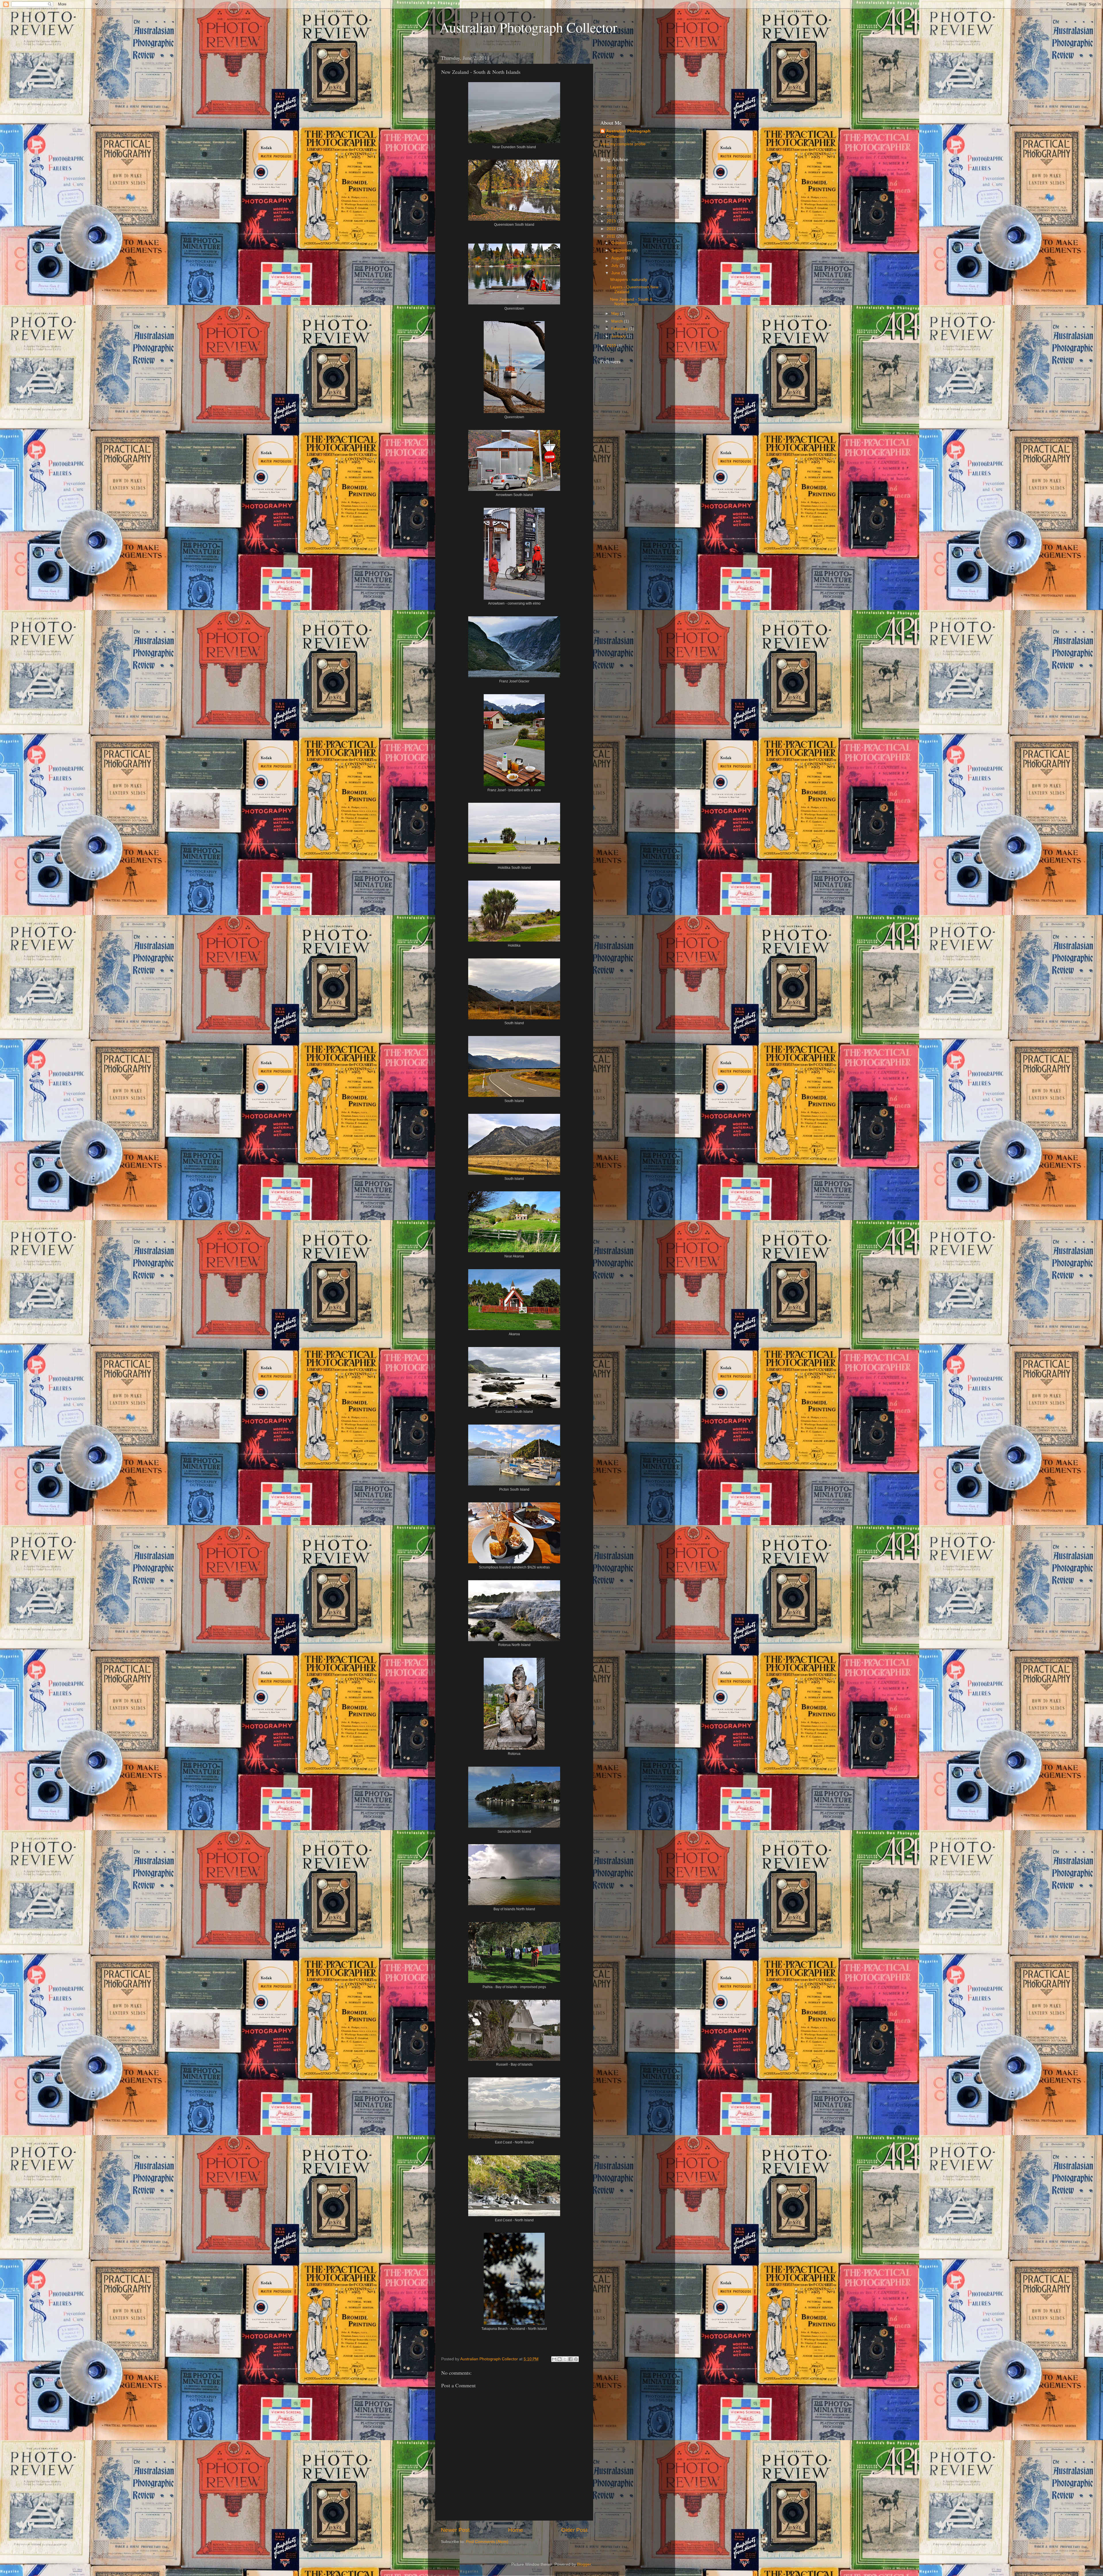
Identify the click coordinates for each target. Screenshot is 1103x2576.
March (618, 321)
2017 (612, 191)
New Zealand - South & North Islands (631, 302)
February (620, 329)
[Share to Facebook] (570, 2359)
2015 (612, 206)
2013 (612, 221)
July (615, 266)
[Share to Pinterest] (576, 2359)
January (619, 336)
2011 (612, 236)
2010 (612, 346)
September (622, 250)
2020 (612, 168)
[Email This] (554, 2359)
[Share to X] (565, 2359)
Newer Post (455, 2530)
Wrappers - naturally (629, 280)
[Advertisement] (629, 80)
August (618, 258)
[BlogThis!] (560, 2359)
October (619, 243)
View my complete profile (623, 144)
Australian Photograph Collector (528, 27)
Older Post (574, 2530)
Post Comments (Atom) (487, 2542)
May (616, 313)
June (616, 273)
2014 (612, 214)
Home (516, 2530)
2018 (612, 183)
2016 (612, 198)
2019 (612, 176)
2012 (612, 229)
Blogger (584, 2564)
